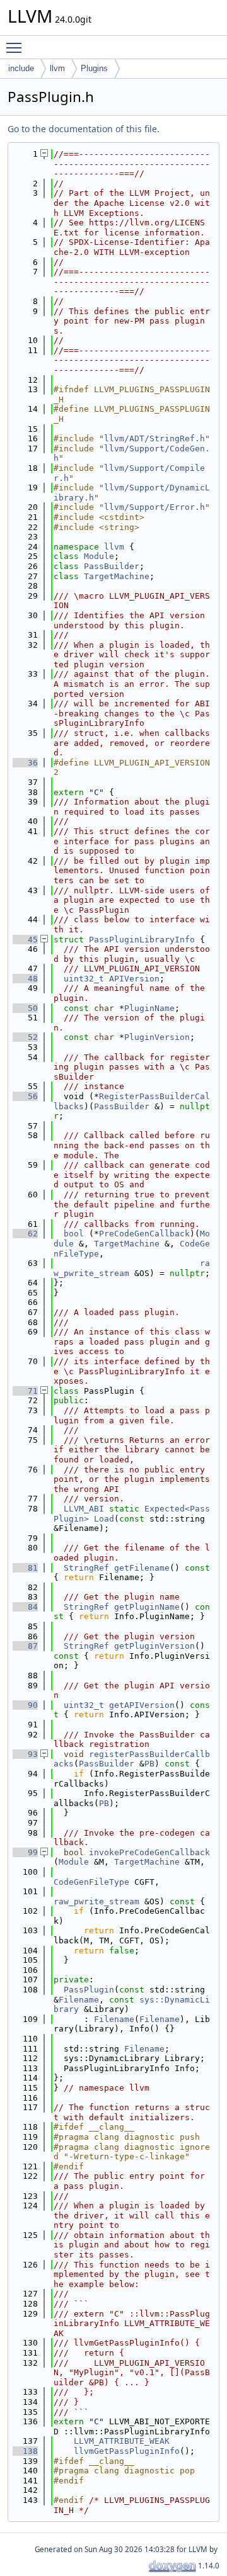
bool (74, 1234)
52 (25, 1037)
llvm (57, 68)
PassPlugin (89, 1990)
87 (25, 1646)
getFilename (142, 1568)
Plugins (94, 68)
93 (25, 1754)
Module (99, 556)
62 (25, 1234)
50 (25, 1008)
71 (25, 1391)
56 (25, 1096)
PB (149, 1764)
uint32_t (84, 979)
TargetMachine (117, 576)
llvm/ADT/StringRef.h (154, 438)
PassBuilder (112, 566)
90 (25, 1705)
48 (25, 979)
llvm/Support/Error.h (154, 507)
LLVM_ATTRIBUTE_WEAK (122, 2441)
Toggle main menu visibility (16, 47)
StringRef (86, 1568)
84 (25, 1607)
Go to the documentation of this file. (84, 129)
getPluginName (147, 1607)
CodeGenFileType (91, 1882)
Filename (79, 2000)
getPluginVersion (154, 1646)
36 (25, 763)
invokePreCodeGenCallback (149, 1852)
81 (25, 1568)
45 (25, 940)
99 (25, 1852)
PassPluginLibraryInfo (142, 940)
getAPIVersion (142, 1705)
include (21, 68)
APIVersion (134, 979)
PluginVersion (157, 1037)
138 (25, 2451)
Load (104, 1519)
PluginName (149, 1008)
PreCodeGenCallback (144, 1234)
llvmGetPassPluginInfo (127, 2451)
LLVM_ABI (84, 1509)
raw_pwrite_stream (96, 1901)
